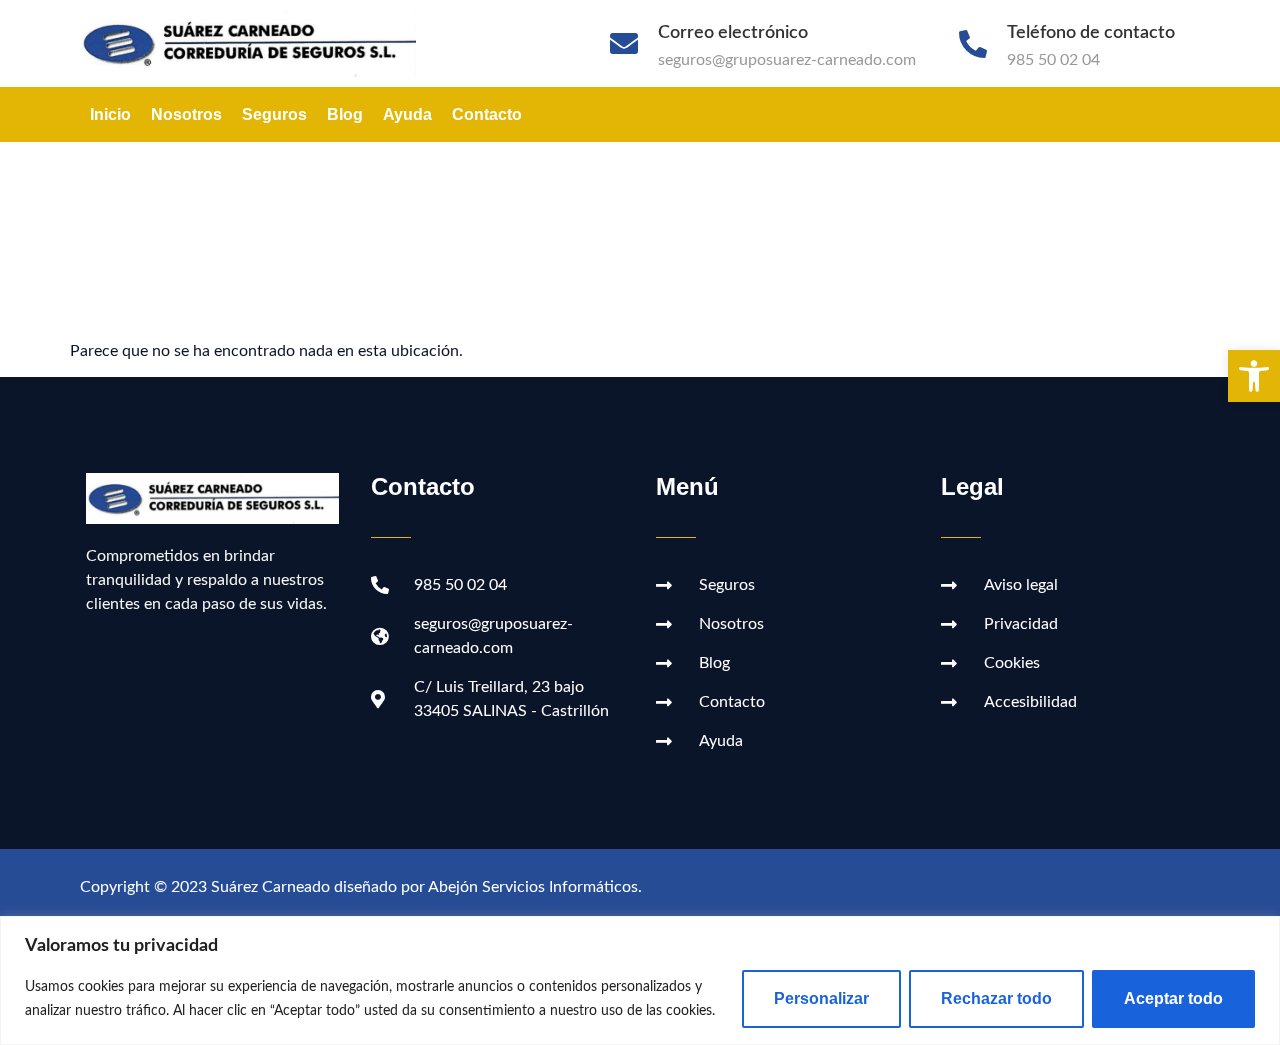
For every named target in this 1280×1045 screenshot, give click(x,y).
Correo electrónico (733, 33)
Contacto (487, 114)
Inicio (110, 114)
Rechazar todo (996, 998)
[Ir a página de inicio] (258, 43)
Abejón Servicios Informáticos (533, 887)
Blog (345, 114)
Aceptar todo (1173, 998)
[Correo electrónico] (624, 44)
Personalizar (821, 998)
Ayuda (407, 114)
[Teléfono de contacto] (973, 44)
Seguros (274, 114)
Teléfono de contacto (1091, 33)
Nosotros (186, 114)
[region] (640, 980)
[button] (1254, 376)
